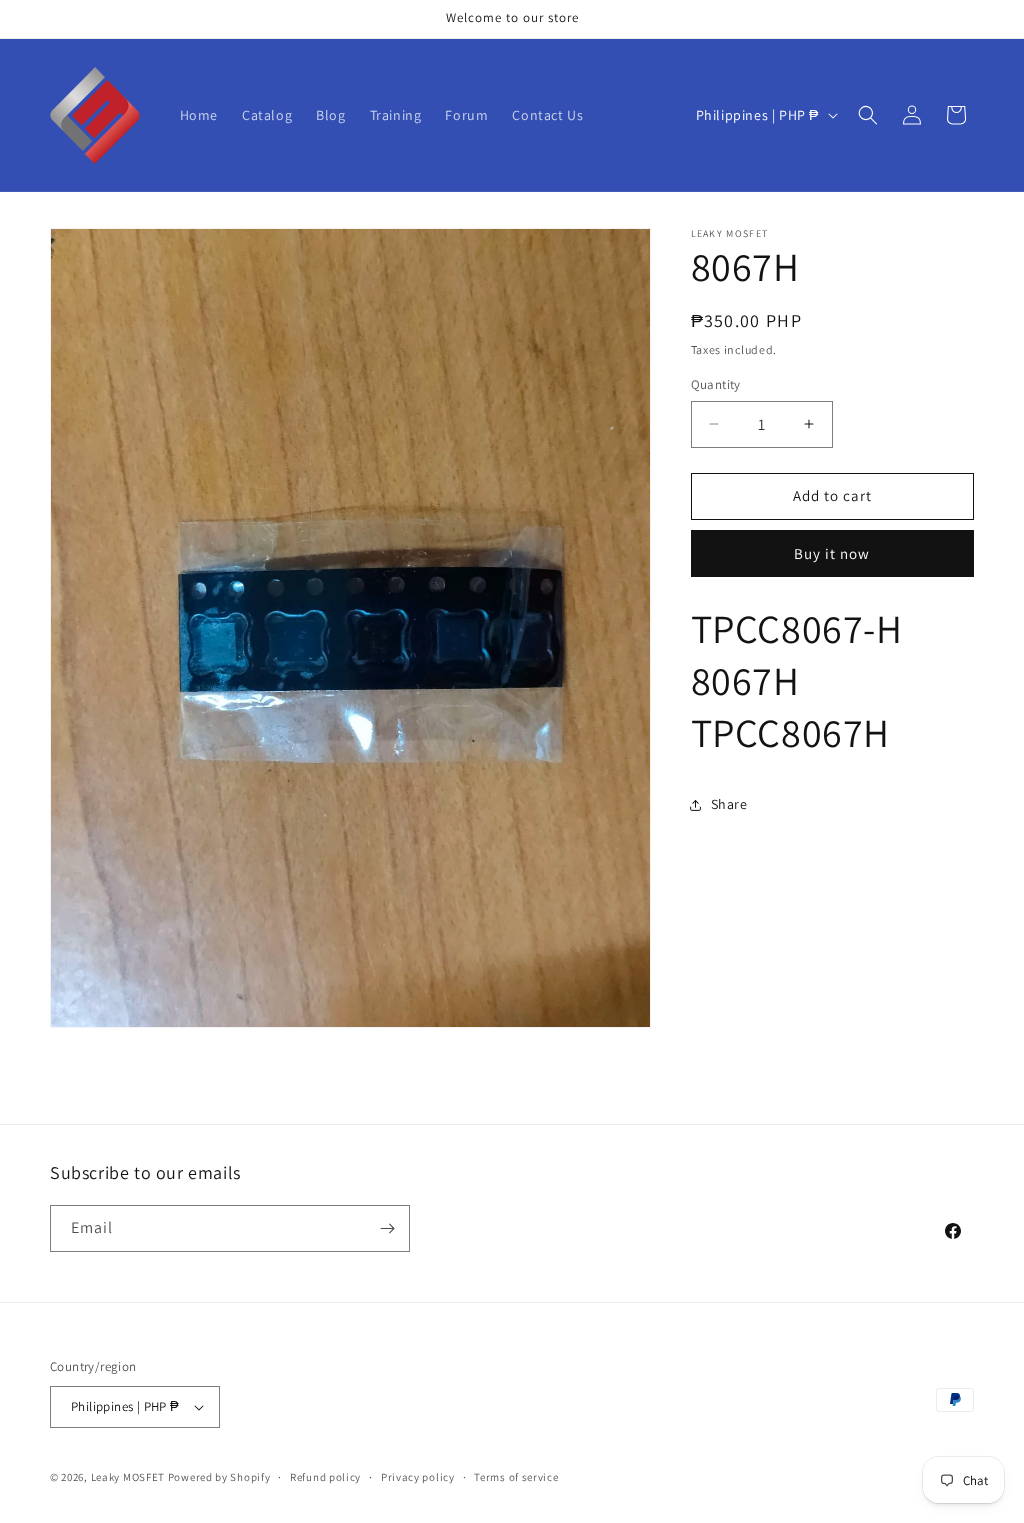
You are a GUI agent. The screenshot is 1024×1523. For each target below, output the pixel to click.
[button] (868, 115)
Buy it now (832, 553)
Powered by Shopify (219, 1477)
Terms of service (516, 1477)
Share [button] (729, 804)
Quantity (716, 384)
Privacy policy (418, 1477)
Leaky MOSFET (128, 1477)
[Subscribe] (387, 1228)
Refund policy (325, 1477)
